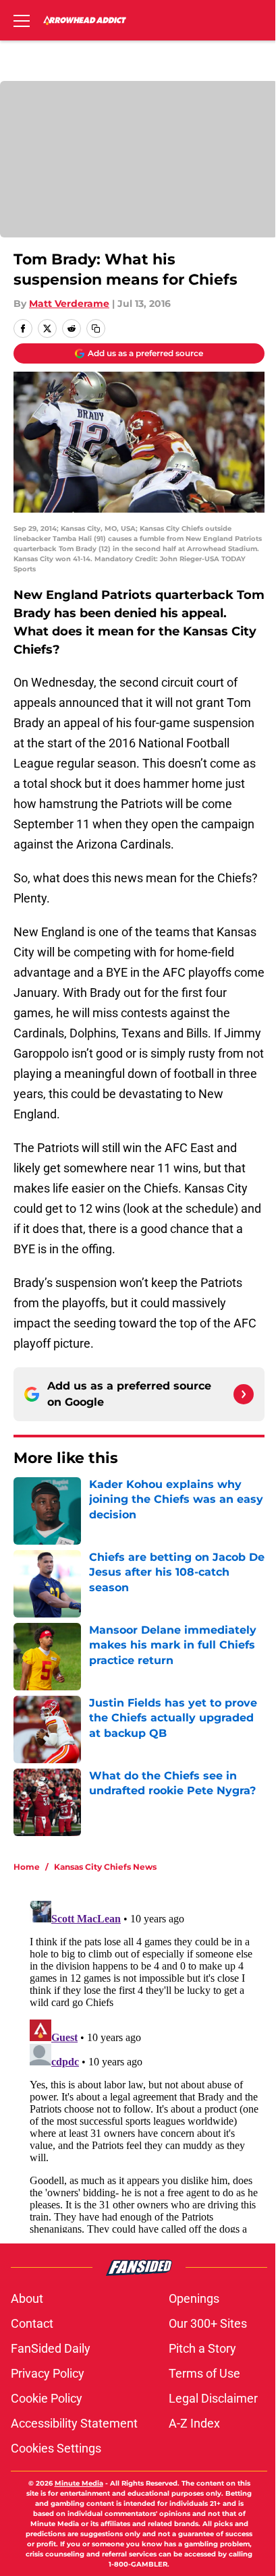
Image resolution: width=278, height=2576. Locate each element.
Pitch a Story (202, 2348)
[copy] (96, 328)
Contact (32, 2323)
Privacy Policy (48, 2373)
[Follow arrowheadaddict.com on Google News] (244, 1394)
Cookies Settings (56, 2448)
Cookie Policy (47, 2398)
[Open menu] (22, 20)
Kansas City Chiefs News (105, 1867)
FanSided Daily (51, 2348)
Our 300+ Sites (208, 2323)
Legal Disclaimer (213, 2398)
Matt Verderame (69, 304)
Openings (194, 2298)
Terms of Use (204, 2373)
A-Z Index (194, 2423)
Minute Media (79, 2483)
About (27, 2298)
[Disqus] (144, 2064)
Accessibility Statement (74, 2423)
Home (27, 1867)
